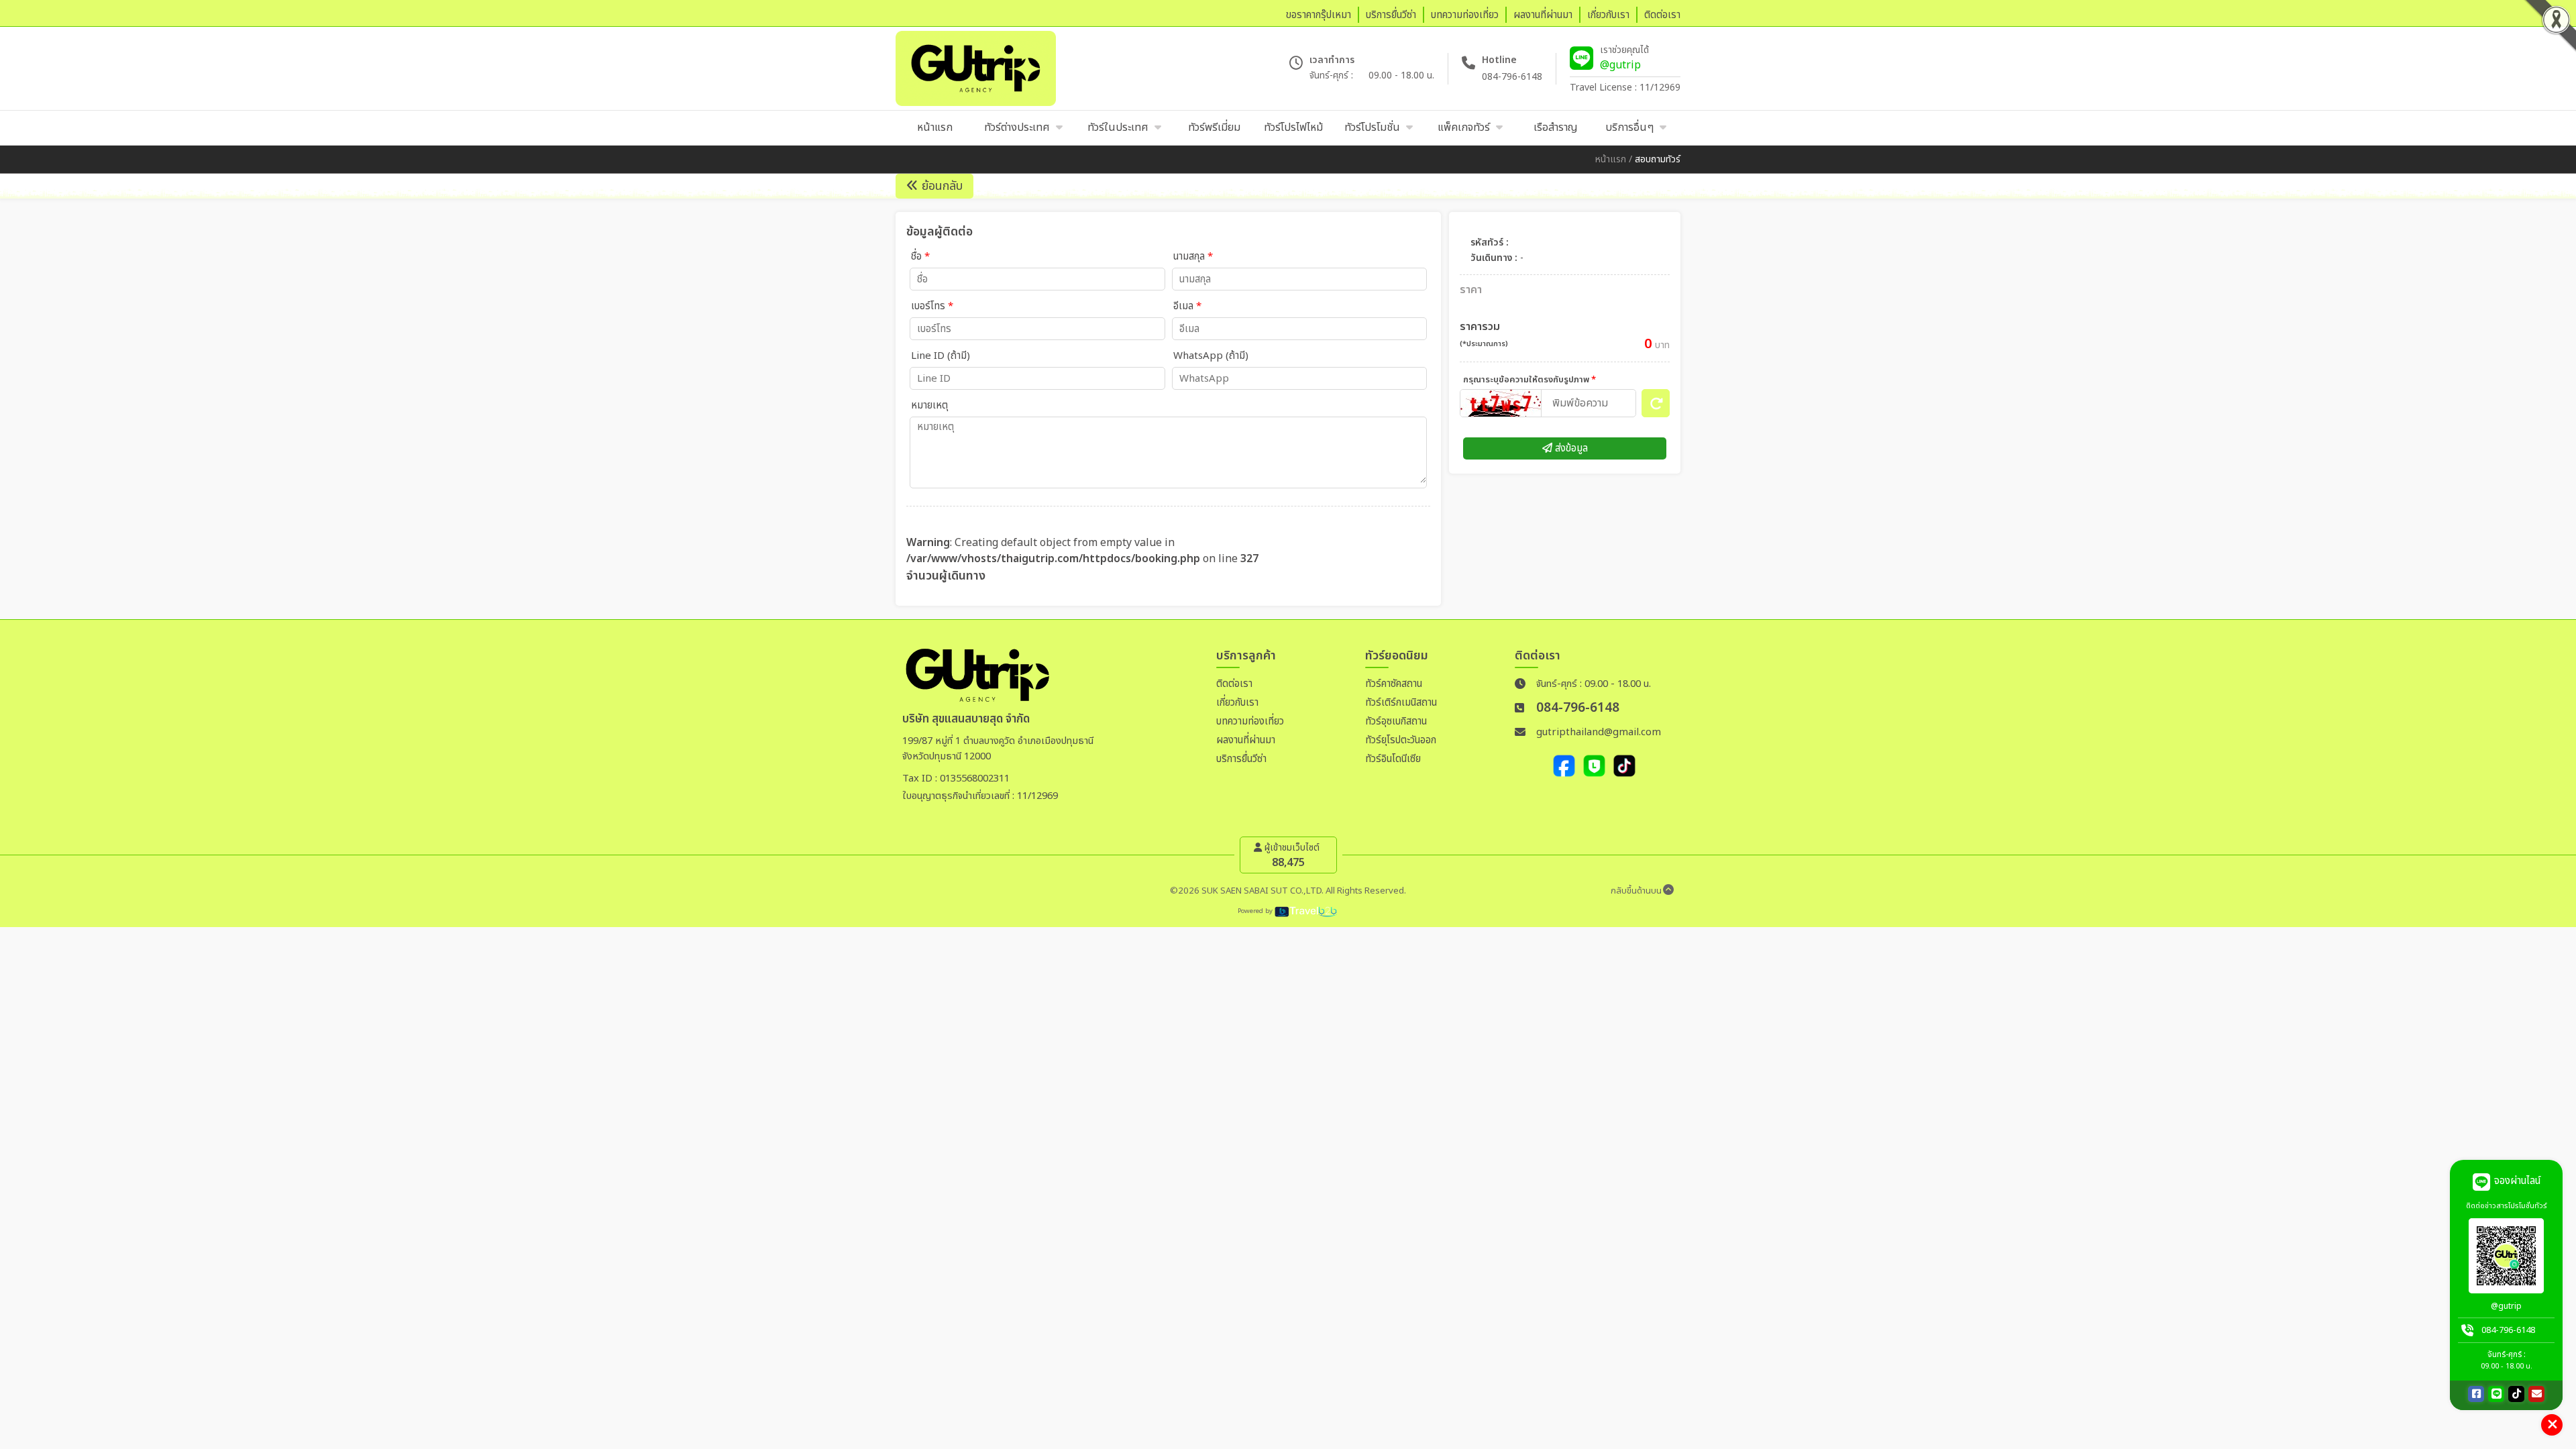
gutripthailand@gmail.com (1599, 732)
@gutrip (1620, 65)
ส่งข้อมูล (1570, 448)
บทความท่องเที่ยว (1250, 721)
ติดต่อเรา (1234, 684)
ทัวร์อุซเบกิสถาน (1396, 721)
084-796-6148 (1512, 77)
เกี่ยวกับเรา (1237, 703)
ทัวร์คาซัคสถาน (1394, 684)
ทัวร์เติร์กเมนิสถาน (1401, 703)
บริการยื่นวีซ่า (1241, 759)
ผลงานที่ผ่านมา (1246, 740)
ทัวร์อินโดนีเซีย (1393, 759)
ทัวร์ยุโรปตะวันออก (1401, 740)
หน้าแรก (1611, 159)
